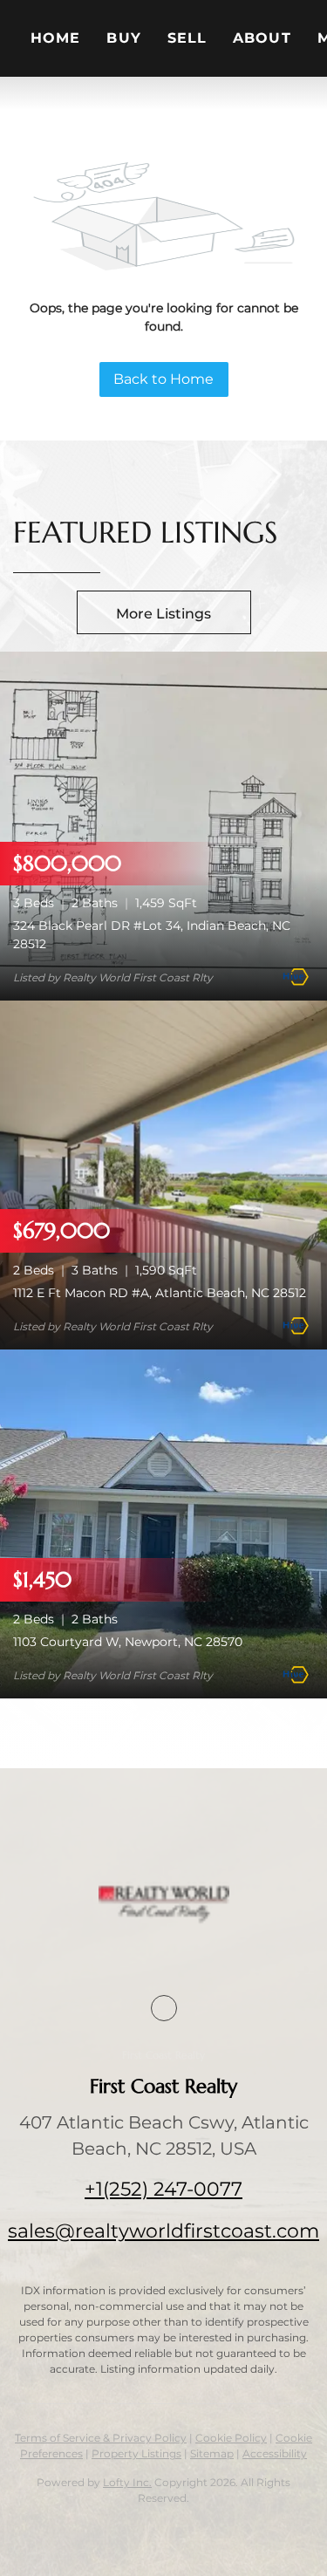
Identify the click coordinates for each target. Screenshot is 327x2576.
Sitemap (212, 2453)
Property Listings (136, 2453)
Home (55, 38)
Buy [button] (123, 38)
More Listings (163, 614)
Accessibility (275, 2453)
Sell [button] (187, 38)
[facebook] (164, 2008)
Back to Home (163, 379)
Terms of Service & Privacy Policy (101, 2438)
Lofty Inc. (127, 2482)
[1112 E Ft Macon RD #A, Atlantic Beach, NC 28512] (163, 1175)
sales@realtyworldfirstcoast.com (163, 2231)
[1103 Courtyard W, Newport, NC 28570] (163, 1524)
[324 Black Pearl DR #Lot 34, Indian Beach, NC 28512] (163, 826)
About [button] (262, 38)
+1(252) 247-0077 (163, 2189)
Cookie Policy (231, 2438)
